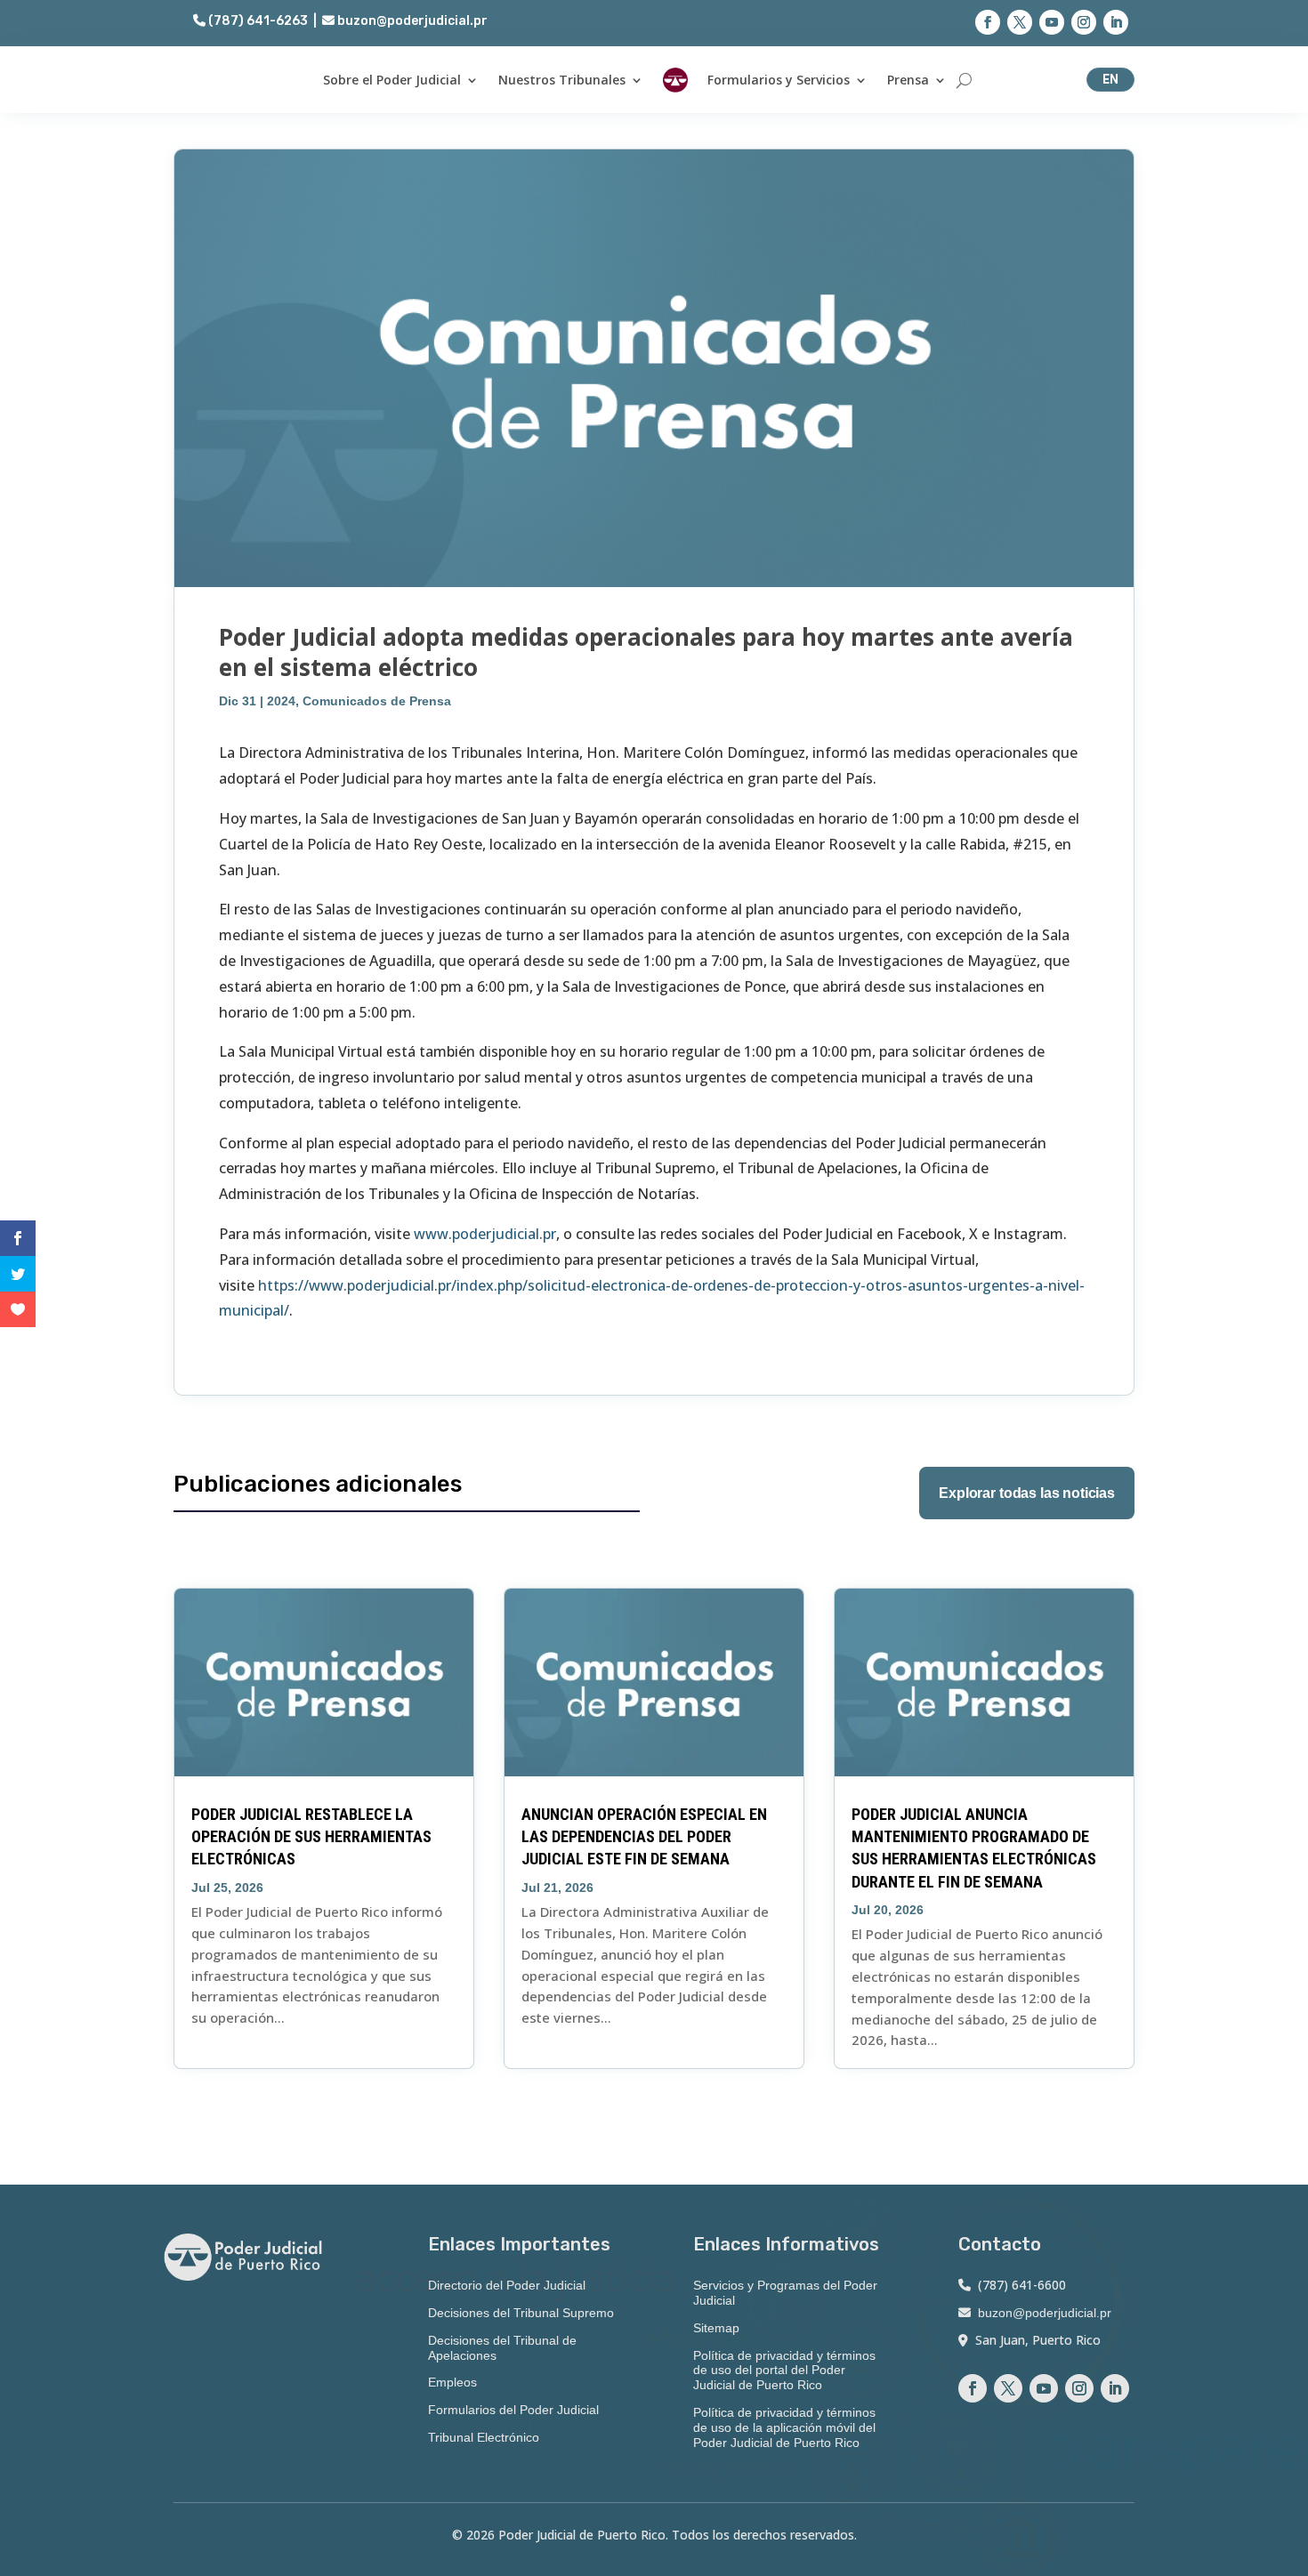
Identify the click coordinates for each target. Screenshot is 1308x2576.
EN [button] (1110, 79)
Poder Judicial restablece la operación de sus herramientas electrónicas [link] (311, 1836)
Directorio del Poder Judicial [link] (507, 2285)
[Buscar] (964, 80)
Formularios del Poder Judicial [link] (513, 2410)
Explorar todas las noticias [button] (1027, 1493)
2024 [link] (281, 701)
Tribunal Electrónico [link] (484, 2437)
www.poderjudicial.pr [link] (485, 1234)
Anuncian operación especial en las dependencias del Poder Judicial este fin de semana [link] (644, 1836)
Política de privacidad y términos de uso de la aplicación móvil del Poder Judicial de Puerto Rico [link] (784, 2427)
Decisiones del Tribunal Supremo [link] (521, 2313)
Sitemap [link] (716, 2328)
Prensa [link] (908, 80)
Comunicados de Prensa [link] (377, 701)
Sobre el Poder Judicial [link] (392, 80)
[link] (675, 80)
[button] (988, 22)
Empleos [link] (452, 2382)
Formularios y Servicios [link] (779, 80)
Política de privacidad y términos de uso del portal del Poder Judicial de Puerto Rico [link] (784, 2371)
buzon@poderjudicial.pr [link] (411, 21)
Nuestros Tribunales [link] (562, 80)
